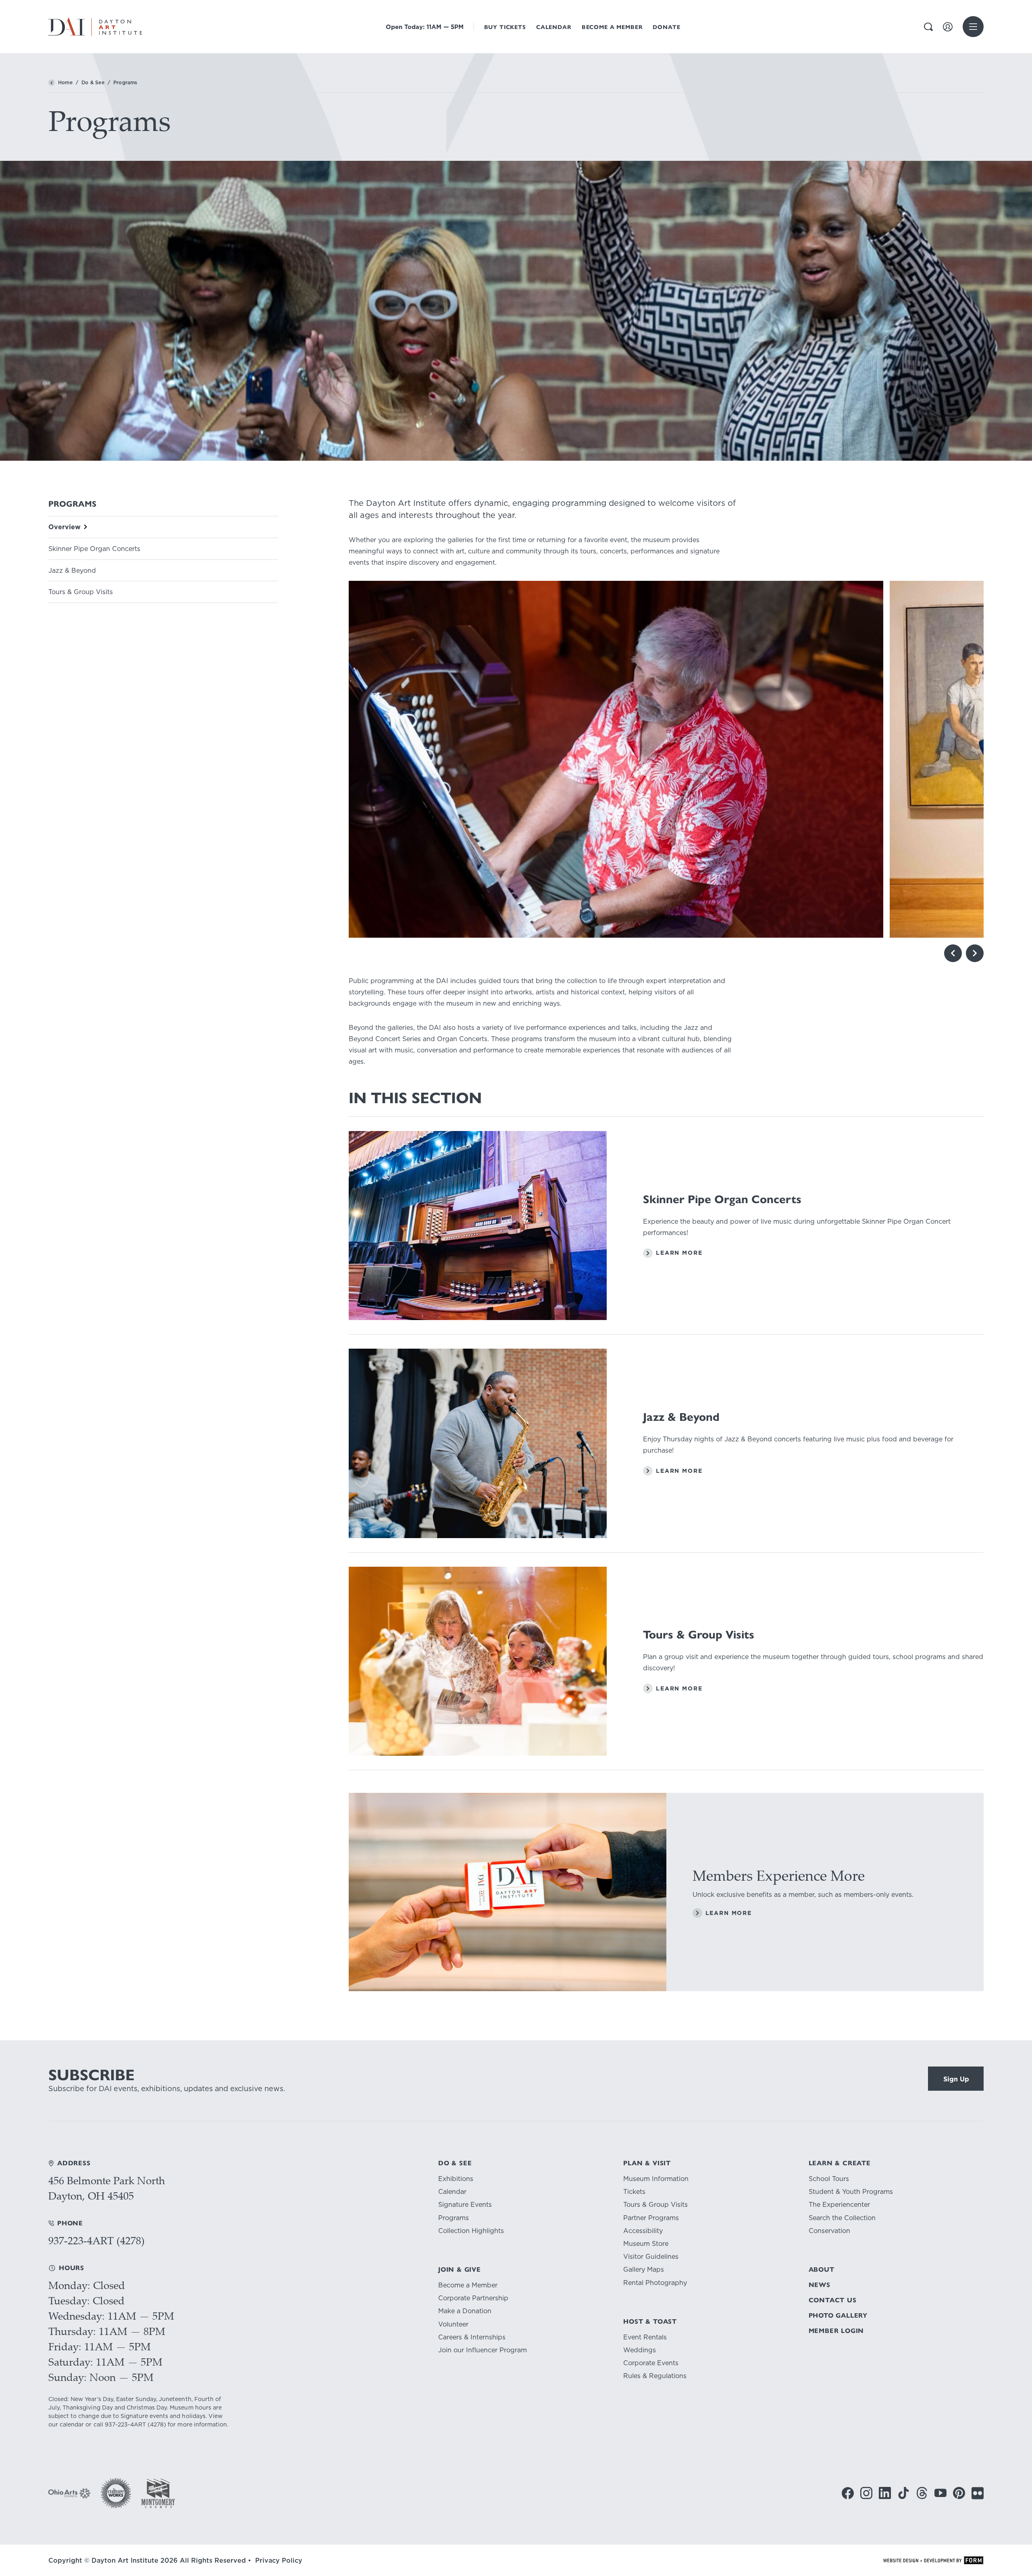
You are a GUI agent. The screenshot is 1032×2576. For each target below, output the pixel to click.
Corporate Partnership (473, 2298)
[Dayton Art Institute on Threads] (922, 2493)
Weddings (640, 2350)
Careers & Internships (472, 2337)
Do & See (93, 83)
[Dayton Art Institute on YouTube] (940, 2493)
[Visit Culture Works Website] (116, 2493)
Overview (64, 527)
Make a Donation (465, 2311)
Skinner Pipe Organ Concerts (94, 549)
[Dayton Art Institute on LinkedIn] (885, 2493)
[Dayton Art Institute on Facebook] (848, 2493)
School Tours (829, 2179)
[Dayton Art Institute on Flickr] (978, 2493)
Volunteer (453, 2324)
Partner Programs (651, 2218)
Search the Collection (842, 2218)
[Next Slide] (975, 953)
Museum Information (656, 2179)
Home (65, 83)
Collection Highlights (471, 2231)
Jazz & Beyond (72, 571)
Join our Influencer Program (483, 2350)
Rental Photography (655, 2283)
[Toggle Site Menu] (973, 27)
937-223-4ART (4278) (97, 2240)
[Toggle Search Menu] (928, 27)
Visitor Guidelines (651, 2257)
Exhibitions (456, 2179)
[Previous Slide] (953, 953)
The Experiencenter (839, 2205)
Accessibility (643, 2231)
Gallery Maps (644, 2269)
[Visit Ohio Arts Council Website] (70, 2493)
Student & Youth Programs (851, 2192)
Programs (454, 2218)
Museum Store (646, 2244)
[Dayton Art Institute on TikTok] (903, 2493)
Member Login (836, 2331)
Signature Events (465, 2205)
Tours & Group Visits (81, 592)
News (820, 2285)
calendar (72, 2424)
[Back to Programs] (52, 83)
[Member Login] (948, 27)
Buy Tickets (505, 27)
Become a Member (612, 27)
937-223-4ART (125, 2424)
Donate (666, 27)
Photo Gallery (838, 2315)
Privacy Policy (279, 2560)
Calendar (554, 27)
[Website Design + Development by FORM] (933, 2560)
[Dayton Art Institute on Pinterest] (959, 2493)
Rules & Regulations (655, 2376)
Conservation (829, 2231)
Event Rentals (645, 2337)
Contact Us (833, 2300)
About (822, 2269)
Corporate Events (651, 2363)
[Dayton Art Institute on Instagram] (866, 2493)
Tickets (634, 2192)
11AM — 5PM (425, 27)
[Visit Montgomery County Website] (158, 2493)
